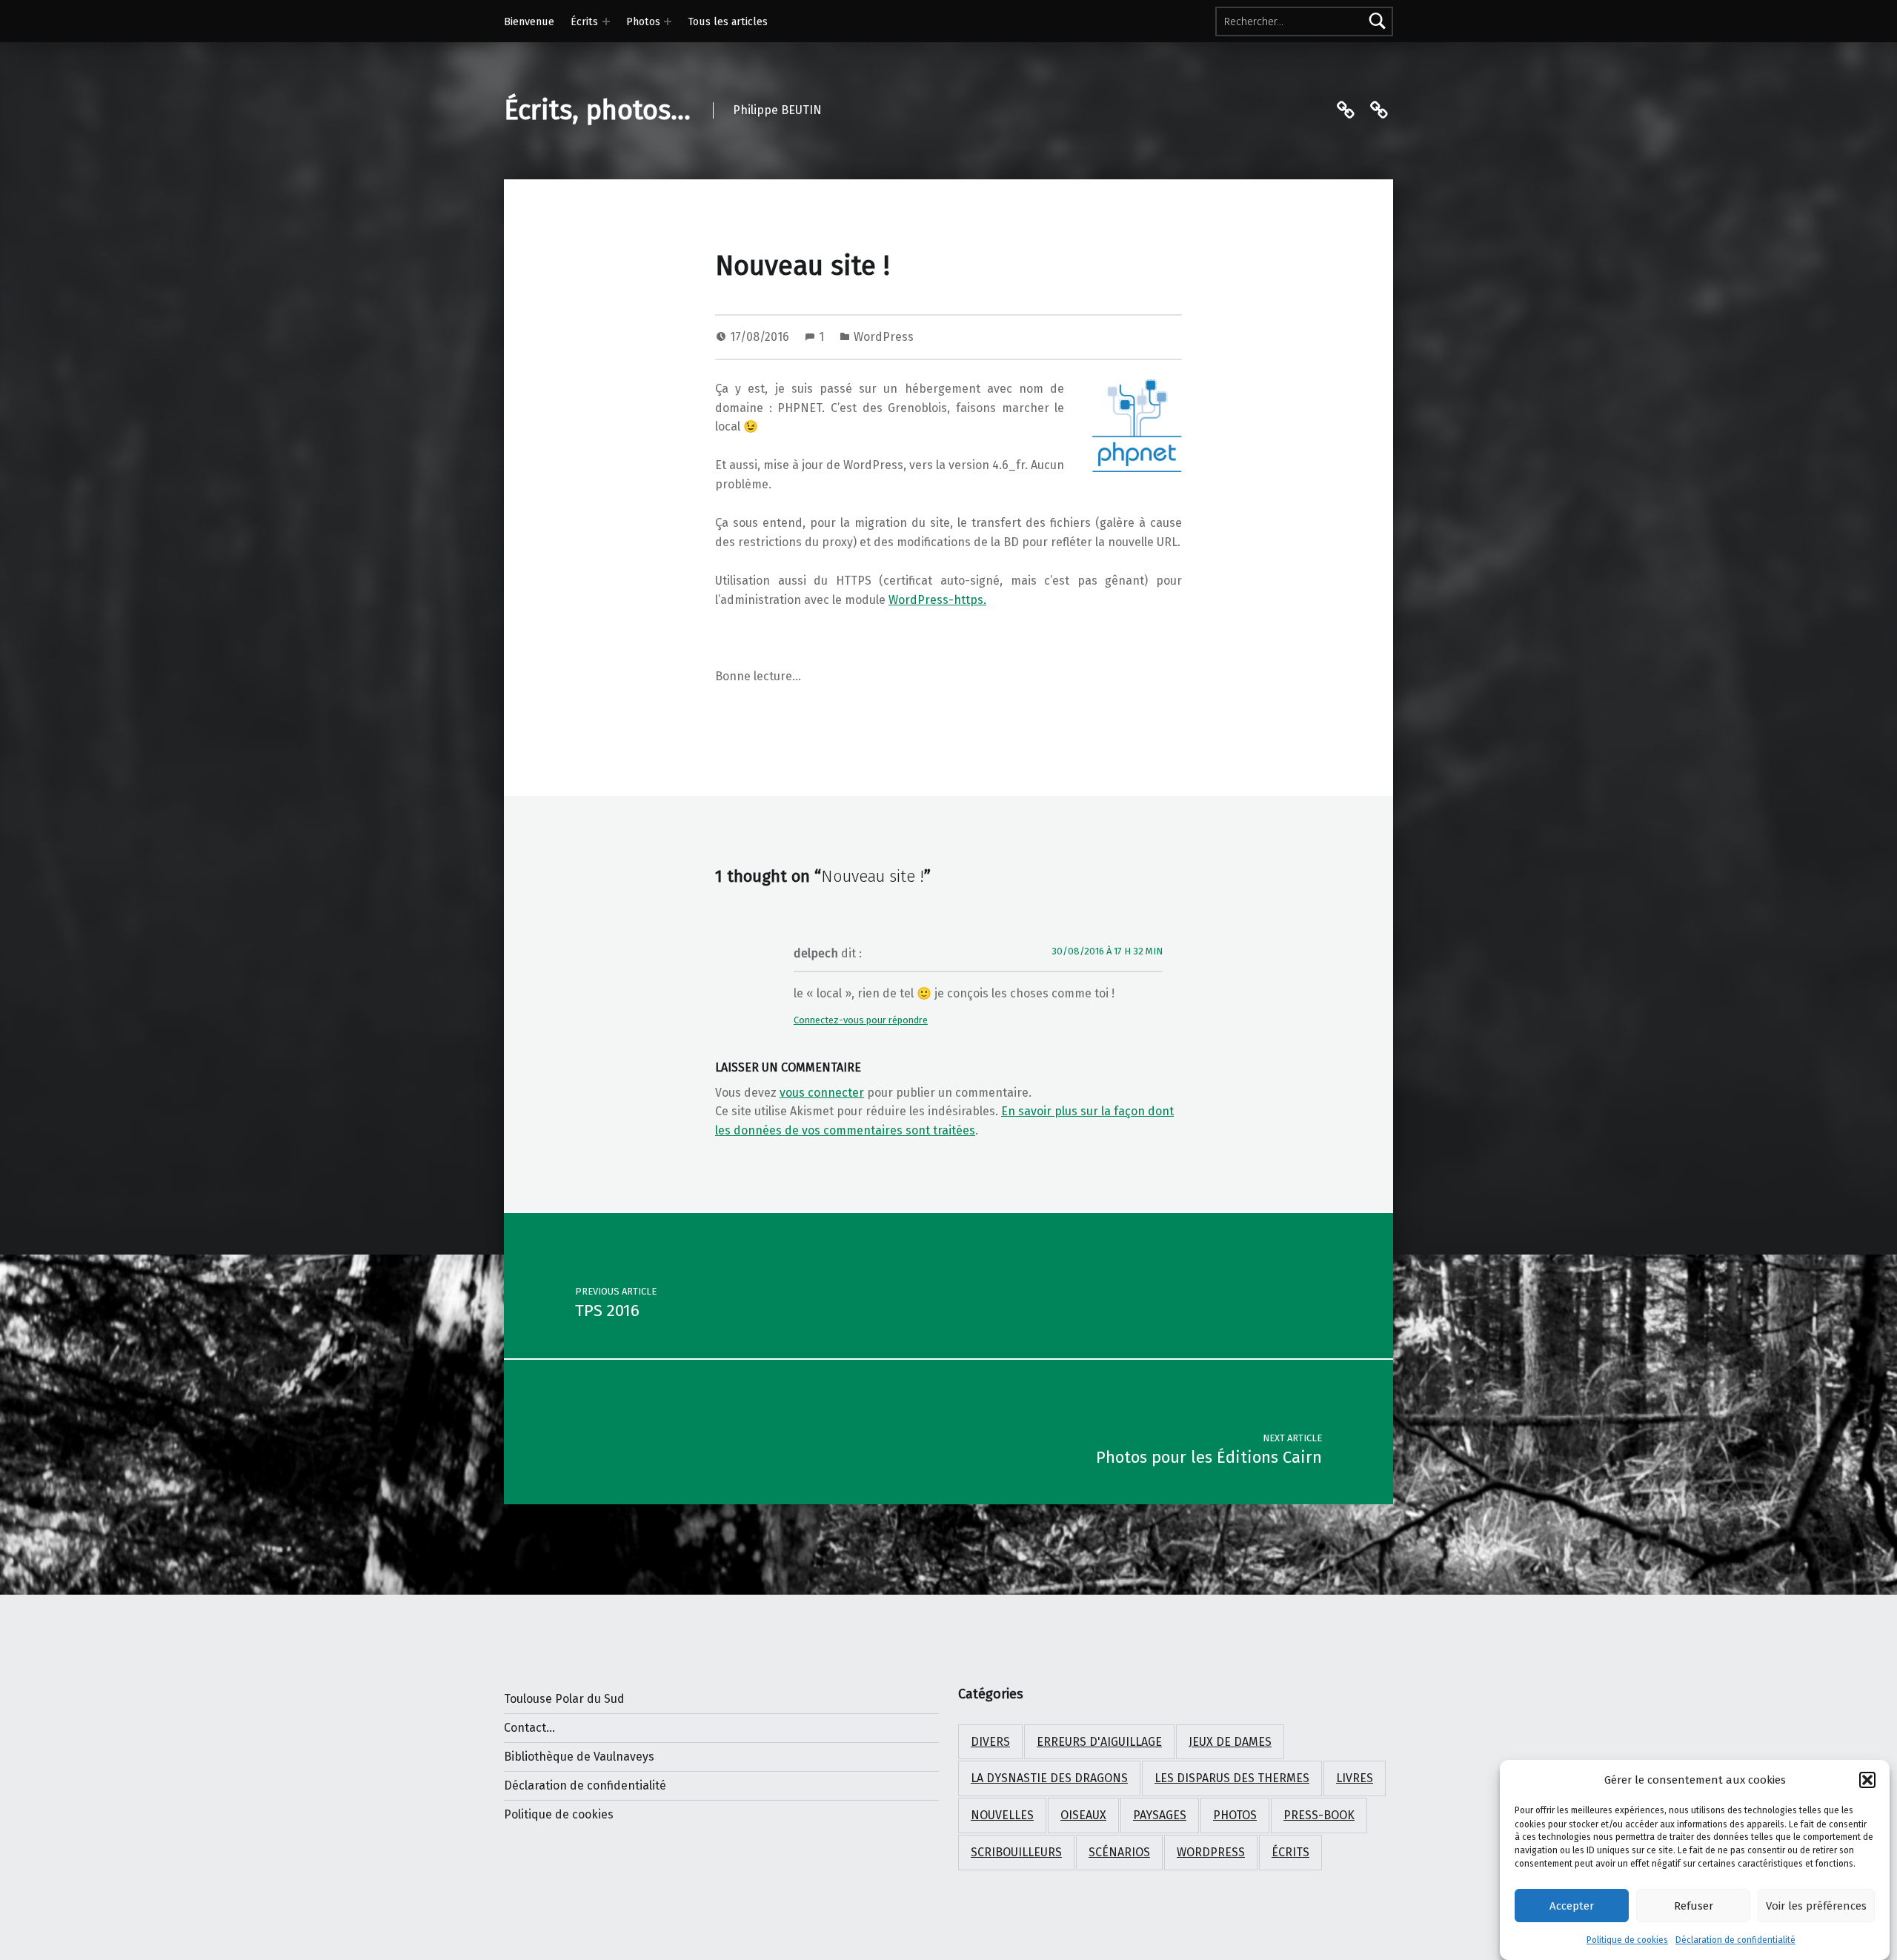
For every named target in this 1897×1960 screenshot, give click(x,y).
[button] (1867, 1780)
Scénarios (1119, 1852)
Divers (990, 1742)
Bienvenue (529, 21)
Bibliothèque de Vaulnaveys (579, 1757)
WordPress (884, 337)
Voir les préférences (1816, 1906)
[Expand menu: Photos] (668, 21)
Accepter (1572, 1906)
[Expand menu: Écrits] (606, 21)
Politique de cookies (1627, 1940)
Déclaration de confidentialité (1735, 1940)
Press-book (1319, 1815)
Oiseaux (1083, 1815)
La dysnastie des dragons (1049, 1778)
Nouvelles (1002, 1815)
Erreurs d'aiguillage (1099, 1742)
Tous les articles (728, 21)
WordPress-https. (937, 600)
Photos (643, 21)
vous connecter (822, 1093)
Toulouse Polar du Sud (564, 1699)
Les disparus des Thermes (1232, 1778)
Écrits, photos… (597, 110)
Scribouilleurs (1016, 1852)
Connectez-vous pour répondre (861, 1020)
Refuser (1694, 1906)
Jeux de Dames (1230, 1742)
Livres (1355, 1778)
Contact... (529, 1728)
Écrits (584, 21)
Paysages (1160, 1815)
